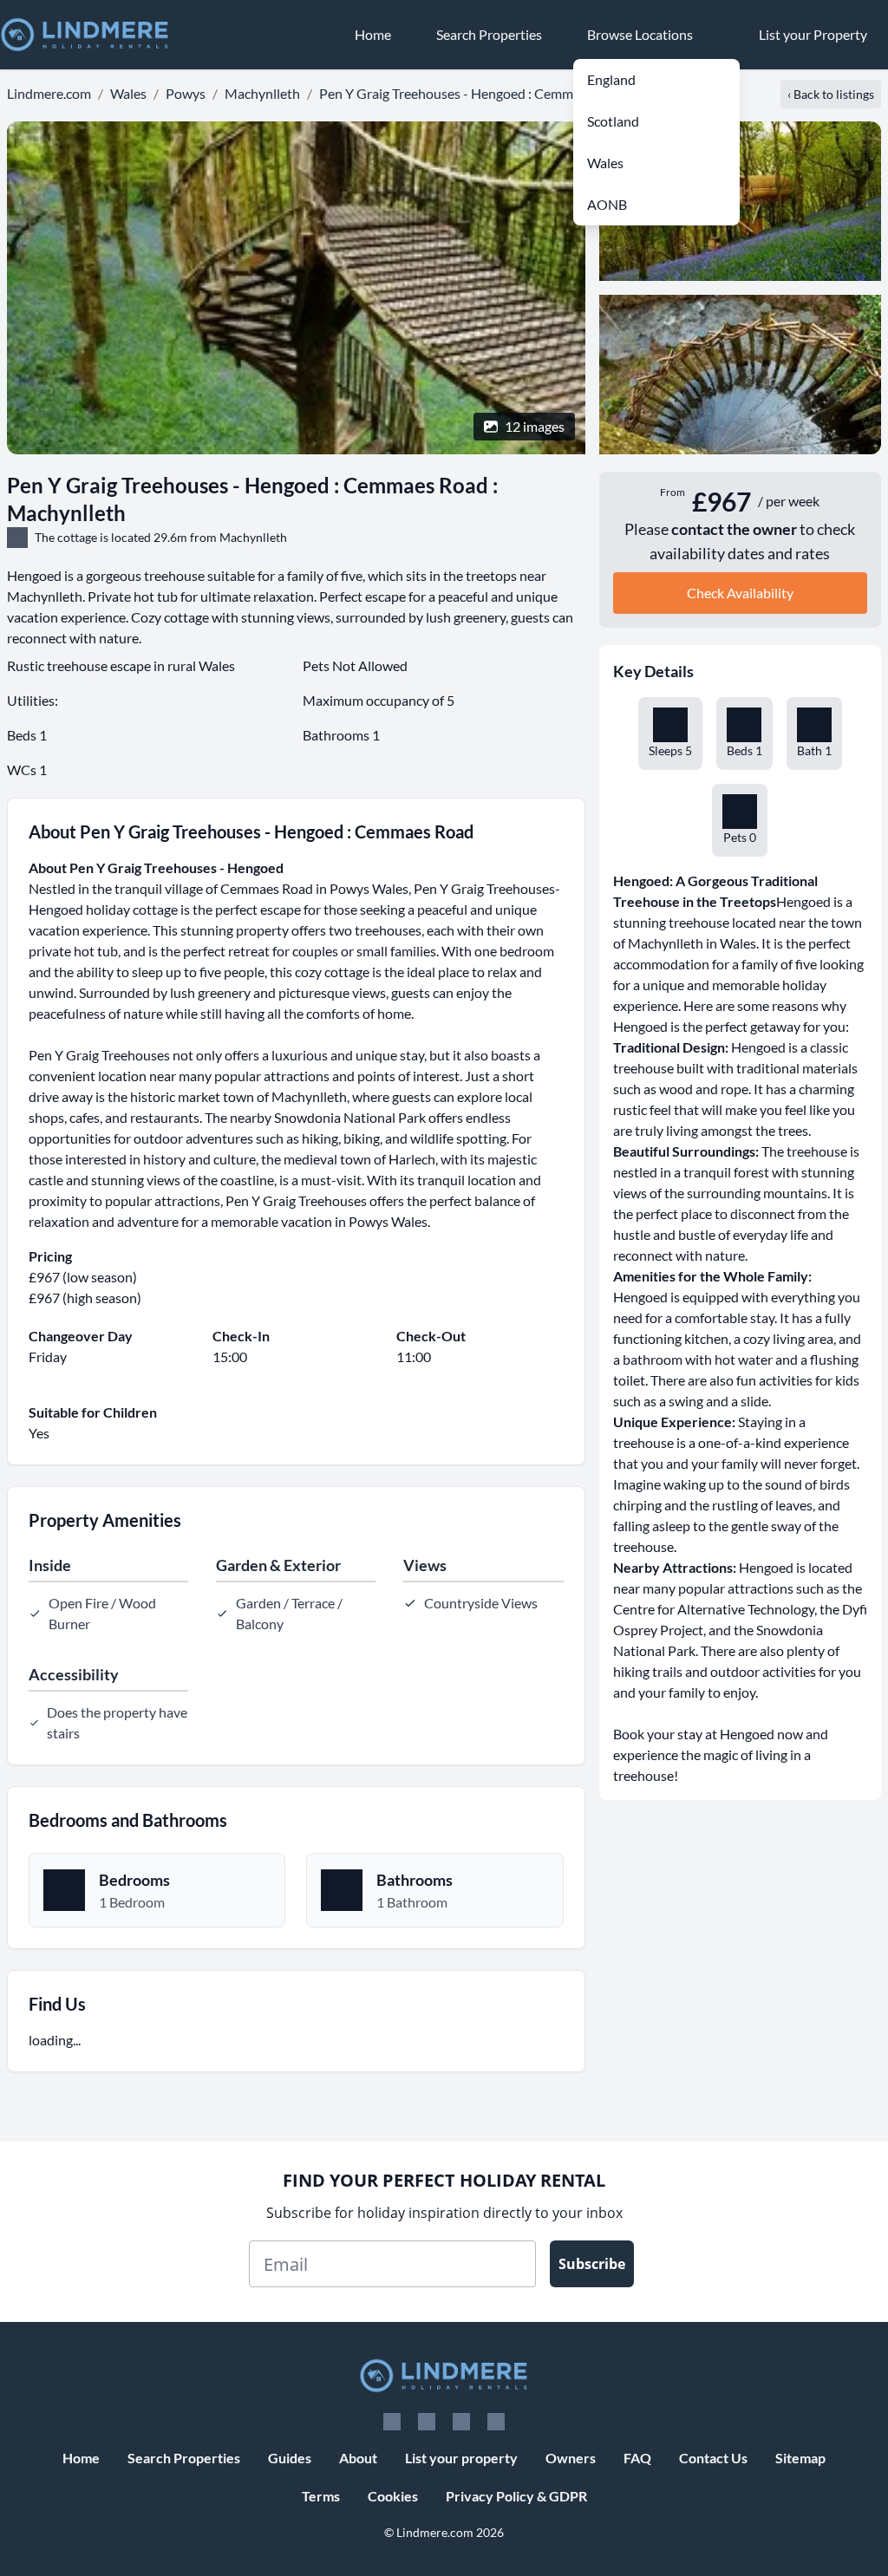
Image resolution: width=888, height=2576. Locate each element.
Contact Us (713, 2458)
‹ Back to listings (831, 94)
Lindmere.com (49, 93)
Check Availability (740, 593)
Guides (290, 2458)
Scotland (613, 121)
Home (81, 2458)
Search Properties (184, 2458)
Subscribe (592, 2264)
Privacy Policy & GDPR (516, 2496)
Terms (321, 2496)
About (358, 2458)
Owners (571, 2458)
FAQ (637, 2458)
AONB (607, 204)
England (611, 79)
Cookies (393, 2496)
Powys (186, 93)
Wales (605, 163)
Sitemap (800, 2458)
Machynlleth (262, 93)
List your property (461, 2458)
